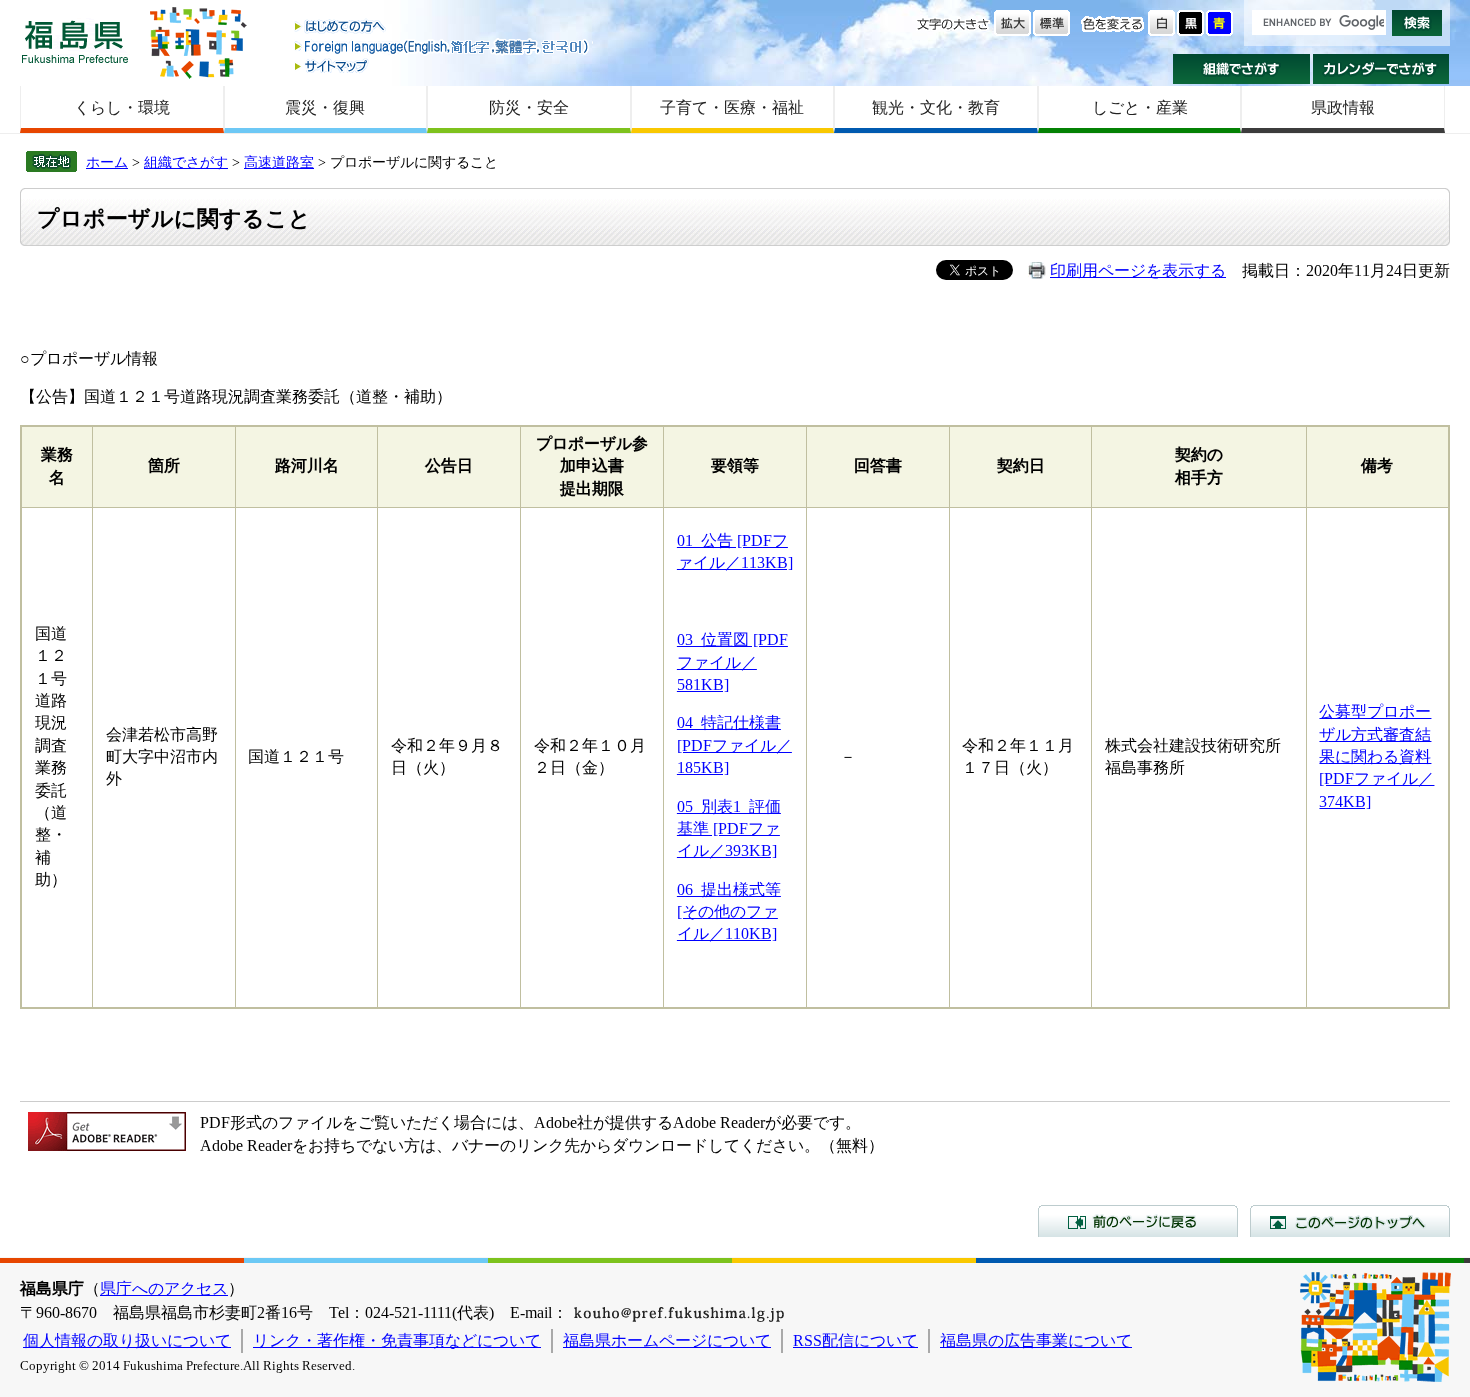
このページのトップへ (1350, 1221)
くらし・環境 (122, 107)
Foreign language (443, 46)
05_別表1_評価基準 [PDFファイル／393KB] (729, 829)
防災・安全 (529, 107)
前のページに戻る (1138, 1221)
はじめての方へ (443, 27)
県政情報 (1343, 107)
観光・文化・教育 (936, 107)
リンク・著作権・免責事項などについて (397, 1340)
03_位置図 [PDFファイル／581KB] (732, 662)
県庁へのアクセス (164, 1288)
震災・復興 (325, 107)
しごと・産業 (1140, 107)
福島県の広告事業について (1036, 1340)
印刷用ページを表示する (1138, 270)
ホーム (107, 162)
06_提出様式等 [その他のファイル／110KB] (729, 912)
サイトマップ (443, 65)
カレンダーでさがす (1381, 69)
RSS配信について (855, 1340)
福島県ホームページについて (667, 1340)
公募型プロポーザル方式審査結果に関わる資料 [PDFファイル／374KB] (1376, 756)
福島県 (75, 41)
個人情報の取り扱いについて (127, 1340)
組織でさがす (1241, 69)
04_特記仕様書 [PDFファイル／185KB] (734, 745)
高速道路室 (279, 162)
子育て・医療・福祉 (732, 107)
